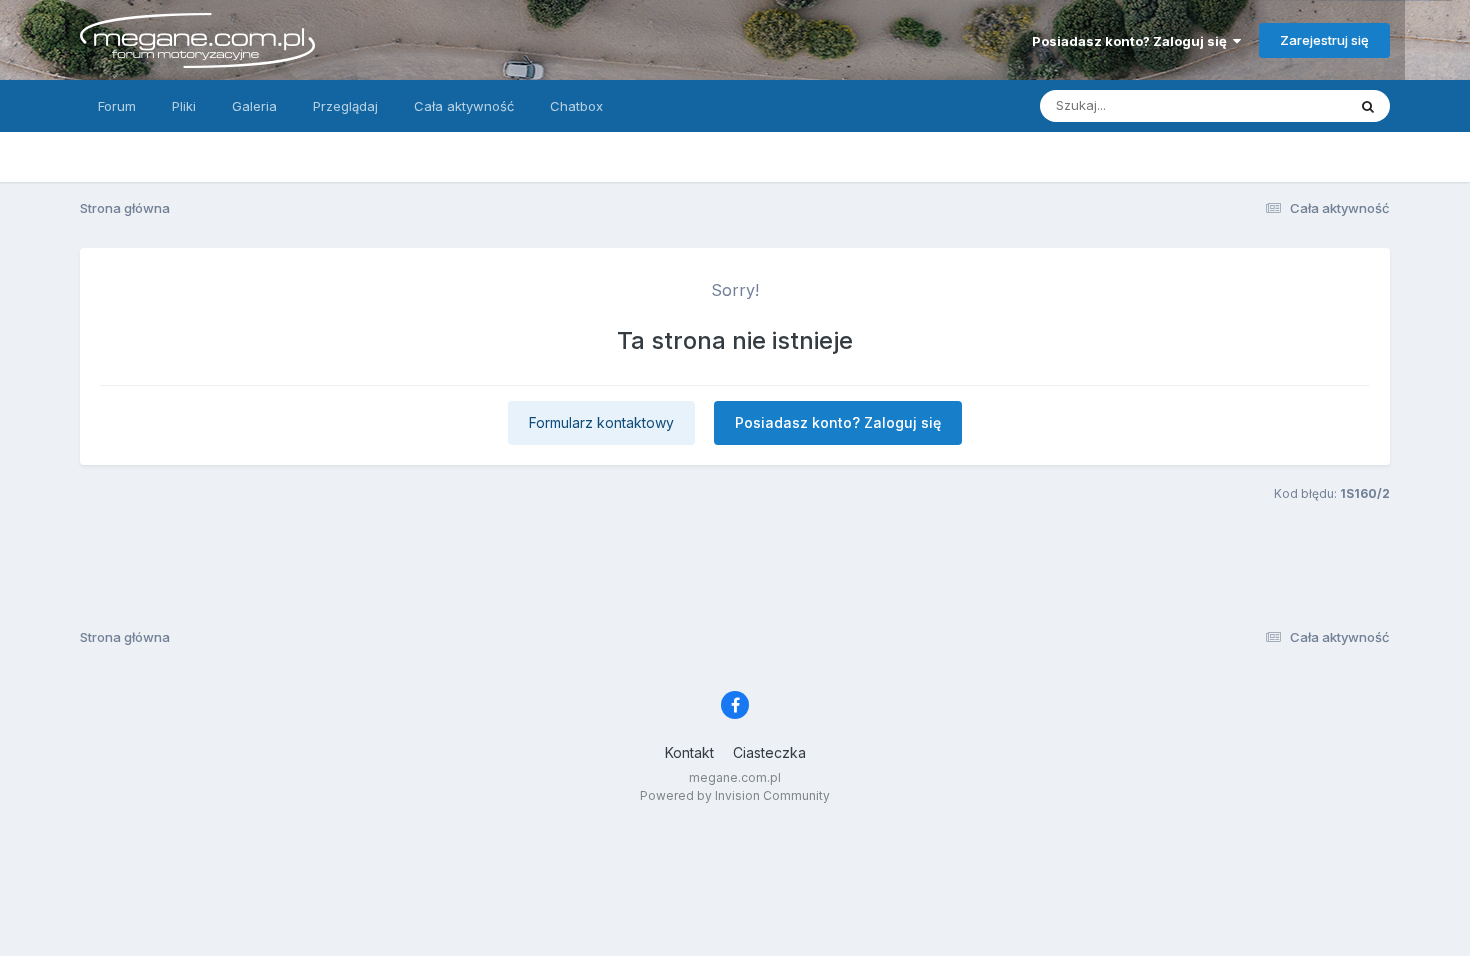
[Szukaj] (1368, 106)
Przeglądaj (345, 106)
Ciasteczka (769, 752)
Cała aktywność (464, 106)
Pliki (184, 106)
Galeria (254, 106)
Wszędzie (1289, 105)
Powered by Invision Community (735, 795)
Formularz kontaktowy (601, 422)
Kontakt (689, 752)
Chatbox (576, 106)
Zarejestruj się (1324, 40)
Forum (117, 106)
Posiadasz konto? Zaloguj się (1132, 41)
